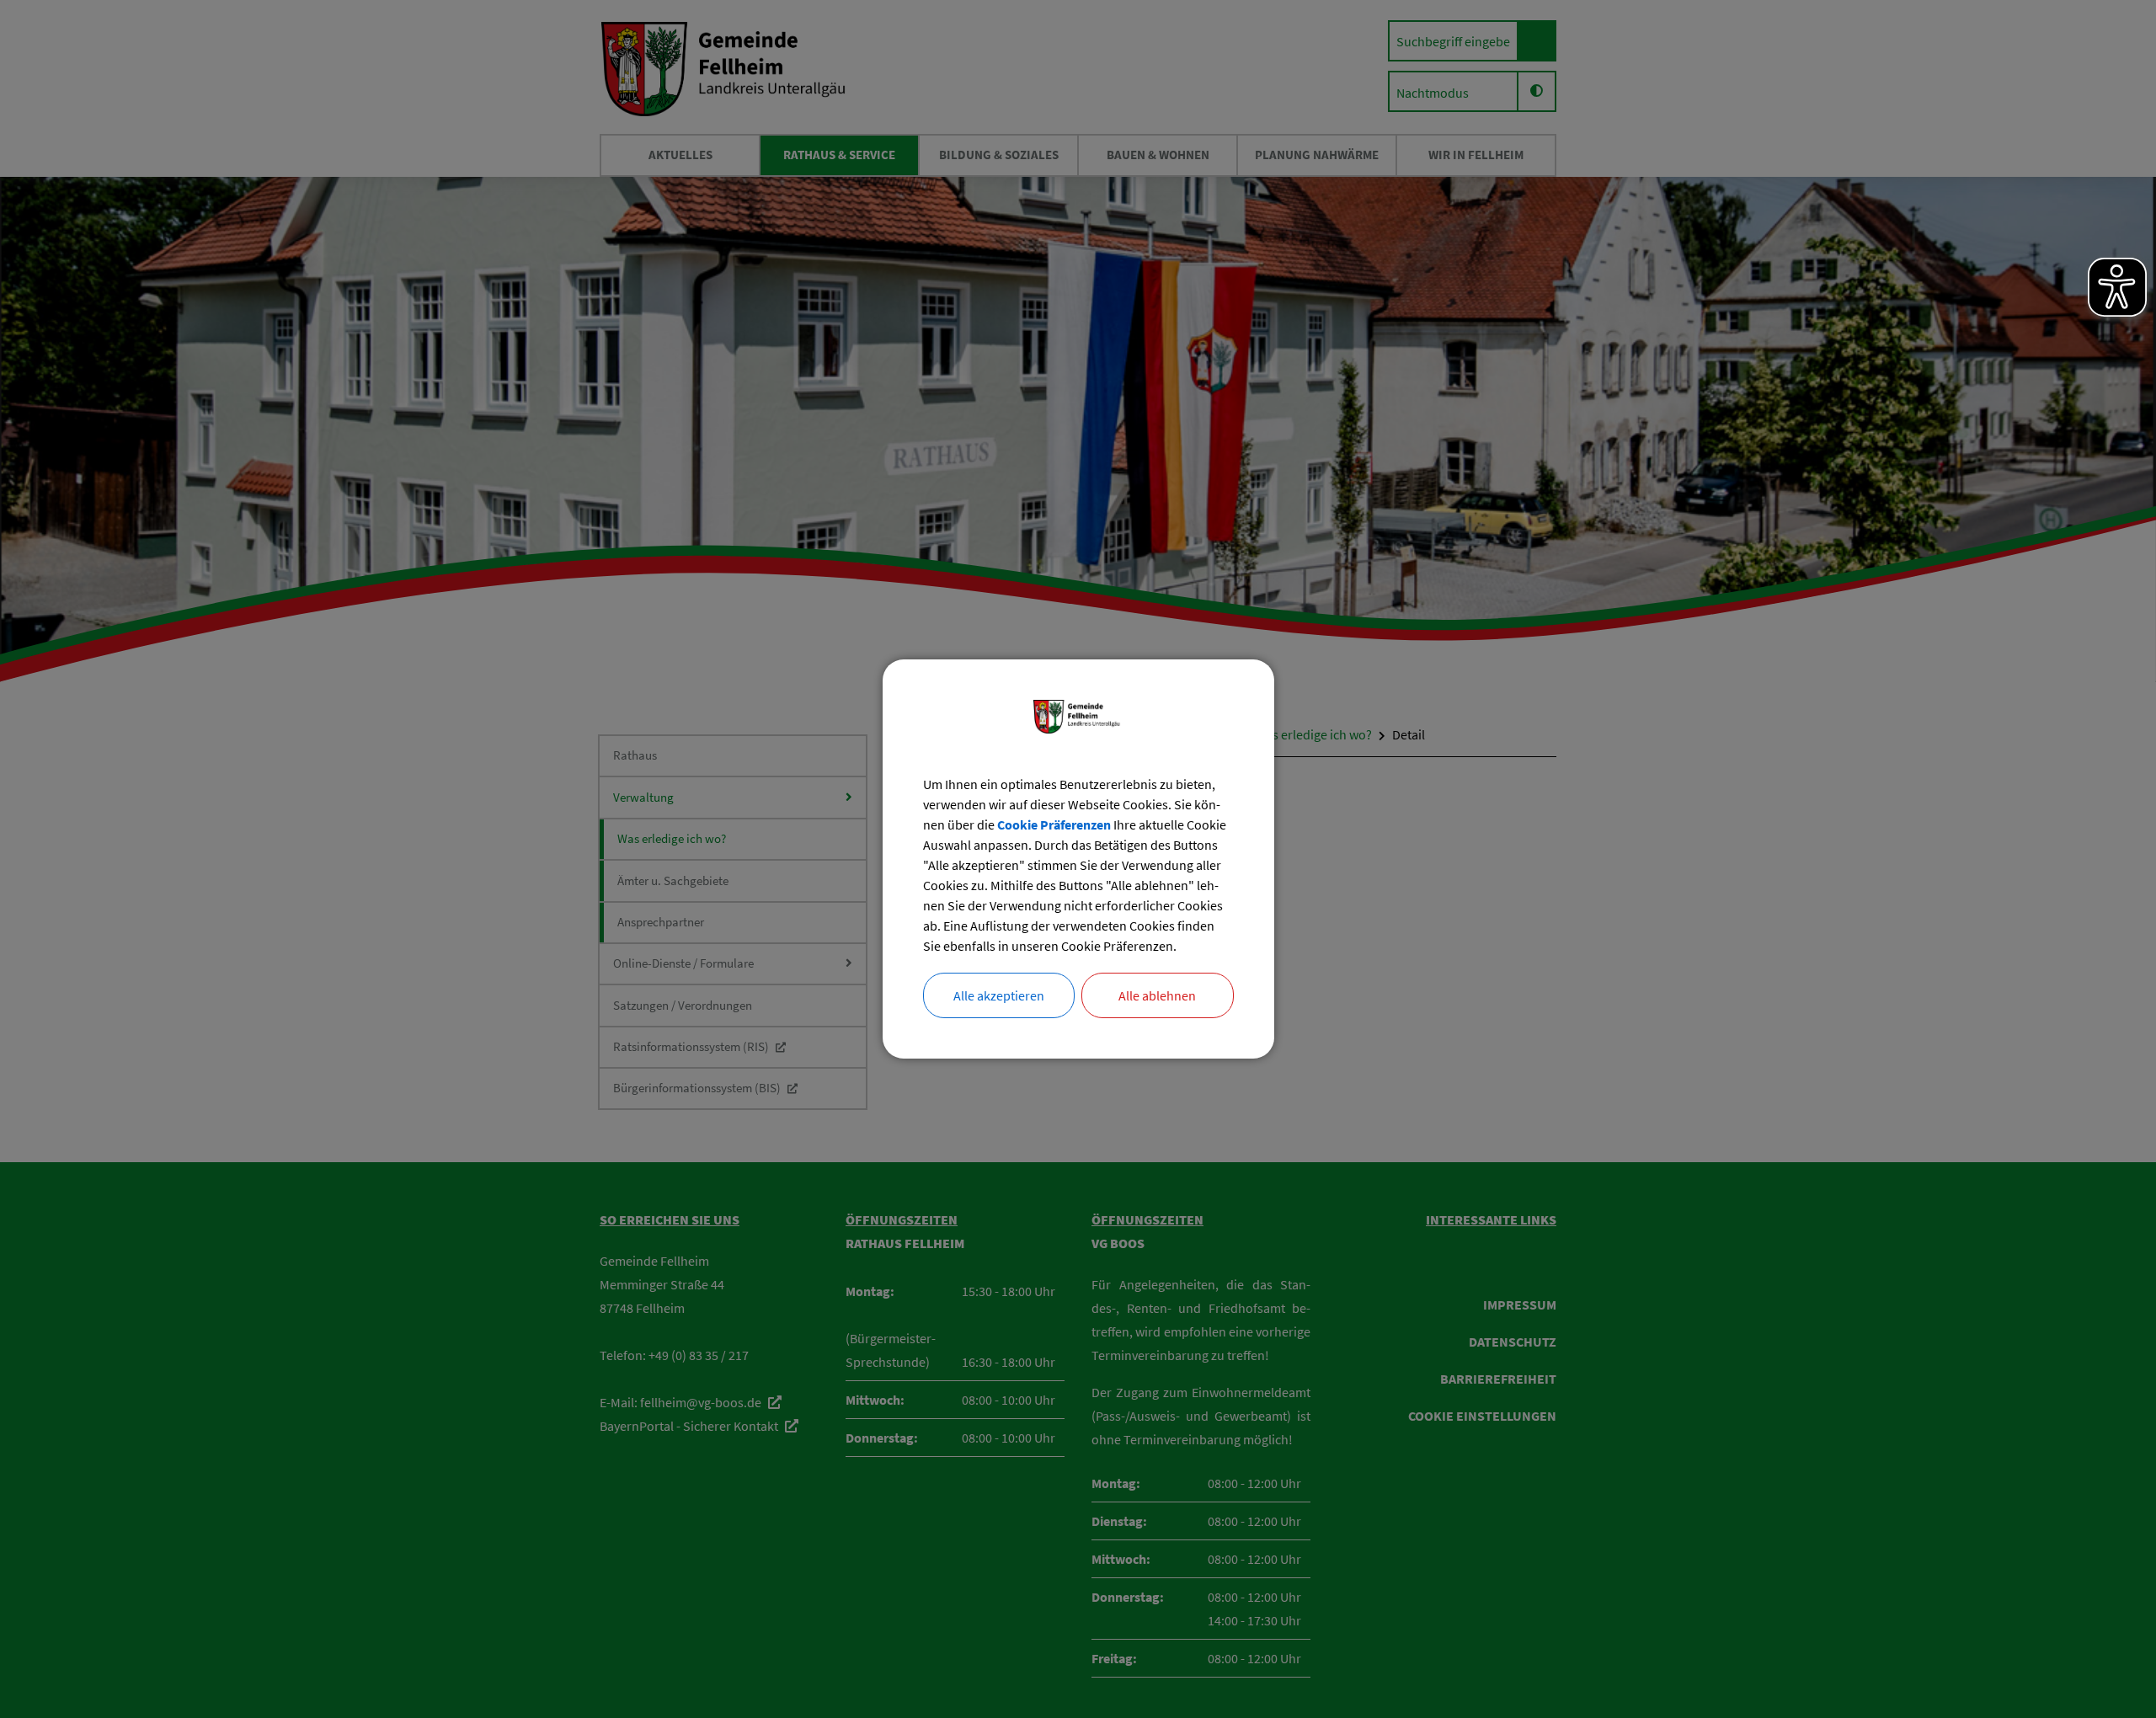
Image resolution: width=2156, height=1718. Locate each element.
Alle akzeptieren (999, 995)
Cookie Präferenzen (1054, 824)
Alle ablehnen (1157, 995)
